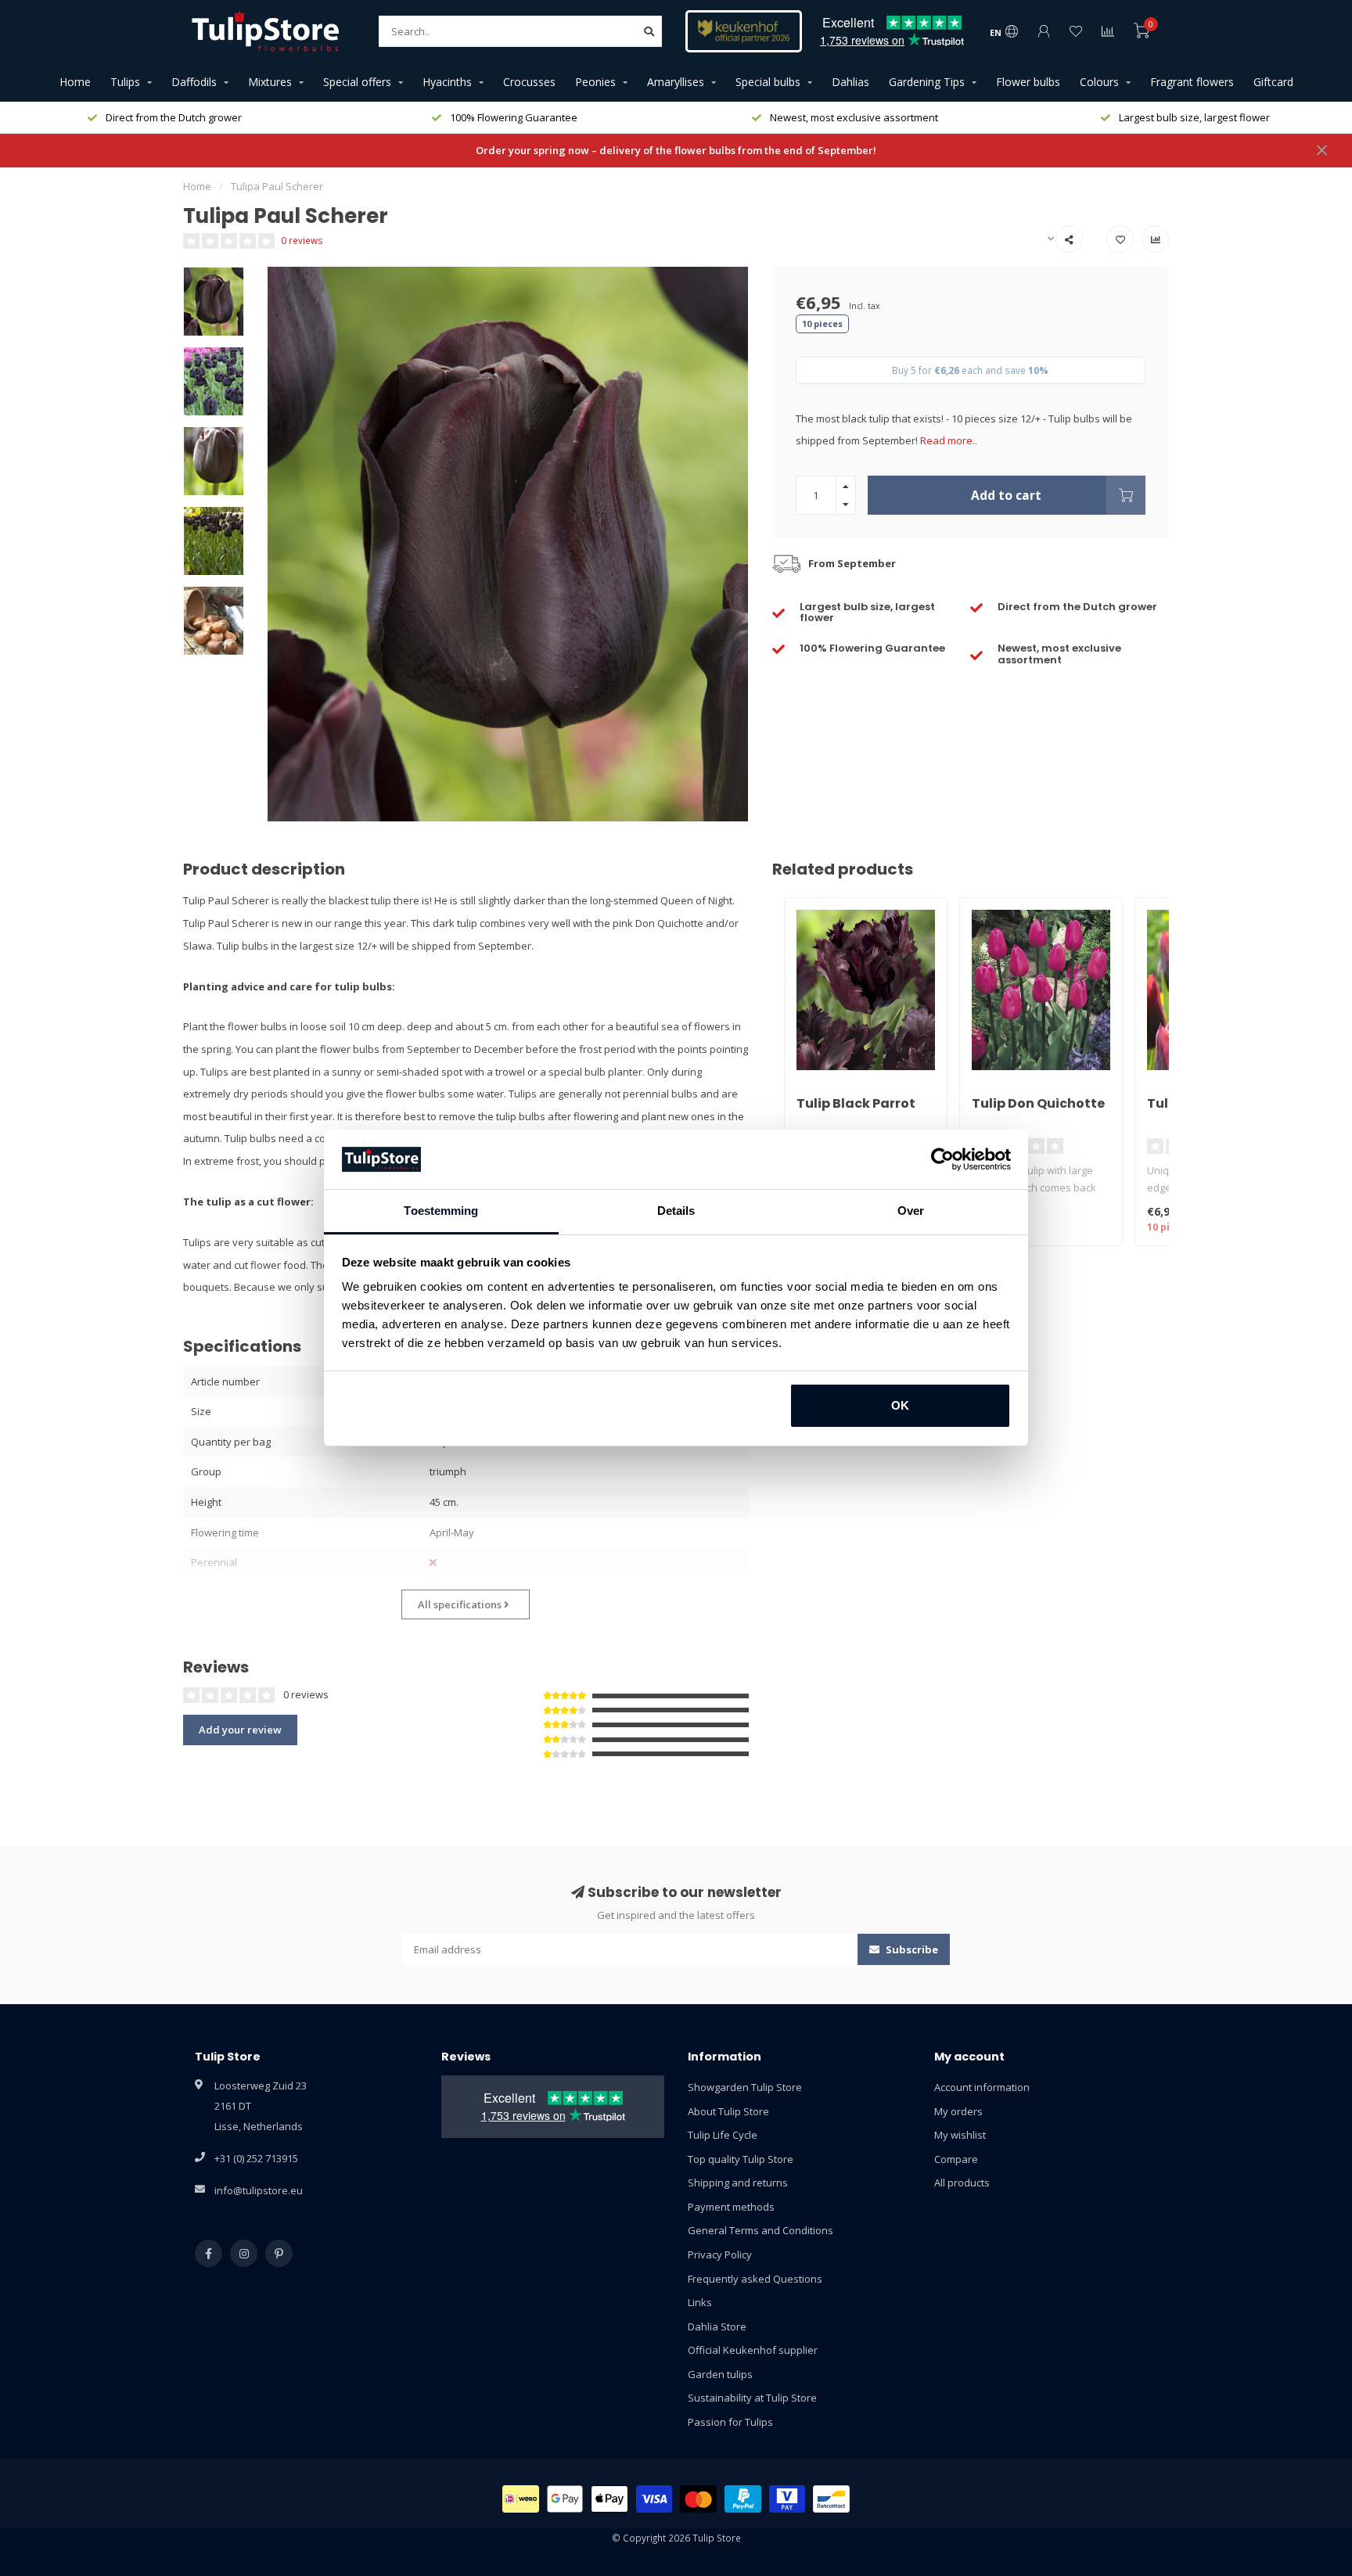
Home (75, 82)
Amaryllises (676, 82)
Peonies (595, 82)
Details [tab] (676, 1211)
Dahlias (850, 82)
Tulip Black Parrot (856, 1103)
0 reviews (302, 240)
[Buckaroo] (787, 2499)
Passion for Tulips (730, 2422)
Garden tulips (720, 2374)
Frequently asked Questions (755, 2279)
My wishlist (960, 2135)
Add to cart (1006, 495)
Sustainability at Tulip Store (752, 2398)
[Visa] (654, 2499)
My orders (958, 2111)
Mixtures (270, 82)
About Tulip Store (728, 2111)
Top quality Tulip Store (741, 2159)
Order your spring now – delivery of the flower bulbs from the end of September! (676, 150)
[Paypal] (743, 2499)
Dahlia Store (717, 2326)
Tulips (125, 82)
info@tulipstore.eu (259, 2190)
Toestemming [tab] (441, 1211)
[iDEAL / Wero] (521, 2499)
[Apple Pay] (609, 2499)
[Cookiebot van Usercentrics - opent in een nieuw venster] (942, 1159)
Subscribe (911, 1949)
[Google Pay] (565, 2499)
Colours (1099, 82)
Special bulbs (768, 82)
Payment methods (731, 2207)
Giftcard (1273, 82)
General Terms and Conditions (760, 2230)
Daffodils (194, 82)
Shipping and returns (738, 2183)
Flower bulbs (1028, 82)
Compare (956, 2159)
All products (962, 2183)
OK (900, 1405)
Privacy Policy (720, 2254)
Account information (982, 2087)
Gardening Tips (927, 82)
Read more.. (949, 440)
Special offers (357, 82)
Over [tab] (911, 1211)
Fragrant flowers (1192, 82)
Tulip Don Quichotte (1038, 1103)
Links (700, 2302)
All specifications (461, 1604)
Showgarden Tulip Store (745, 2087)
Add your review (240, 1730)
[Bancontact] (831, 2499)
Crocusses (529, 82)
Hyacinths (447, 82)
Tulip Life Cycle (723, 2135)
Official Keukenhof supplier (753, 2350)
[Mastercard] (698, 2499)
